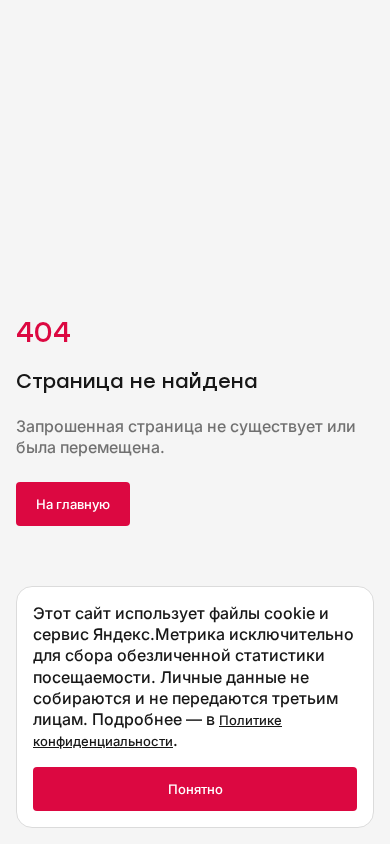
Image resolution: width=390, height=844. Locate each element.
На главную (73, 504)
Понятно (195, 789)
